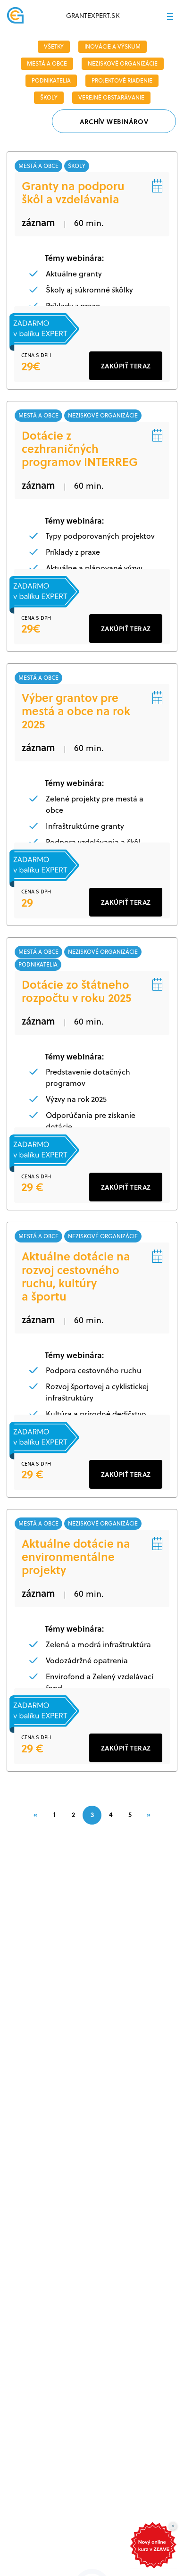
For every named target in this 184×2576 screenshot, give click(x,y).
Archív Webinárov (114, 121)
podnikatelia (51, 80)
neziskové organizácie (123, 63)
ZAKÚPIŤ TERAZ (126, 366)
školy (49, 97)
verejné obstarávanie (111, 97)
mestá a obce (47, 63)
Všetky (54, 46)
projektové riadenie (122, 80)
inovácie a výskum (113, 46)
